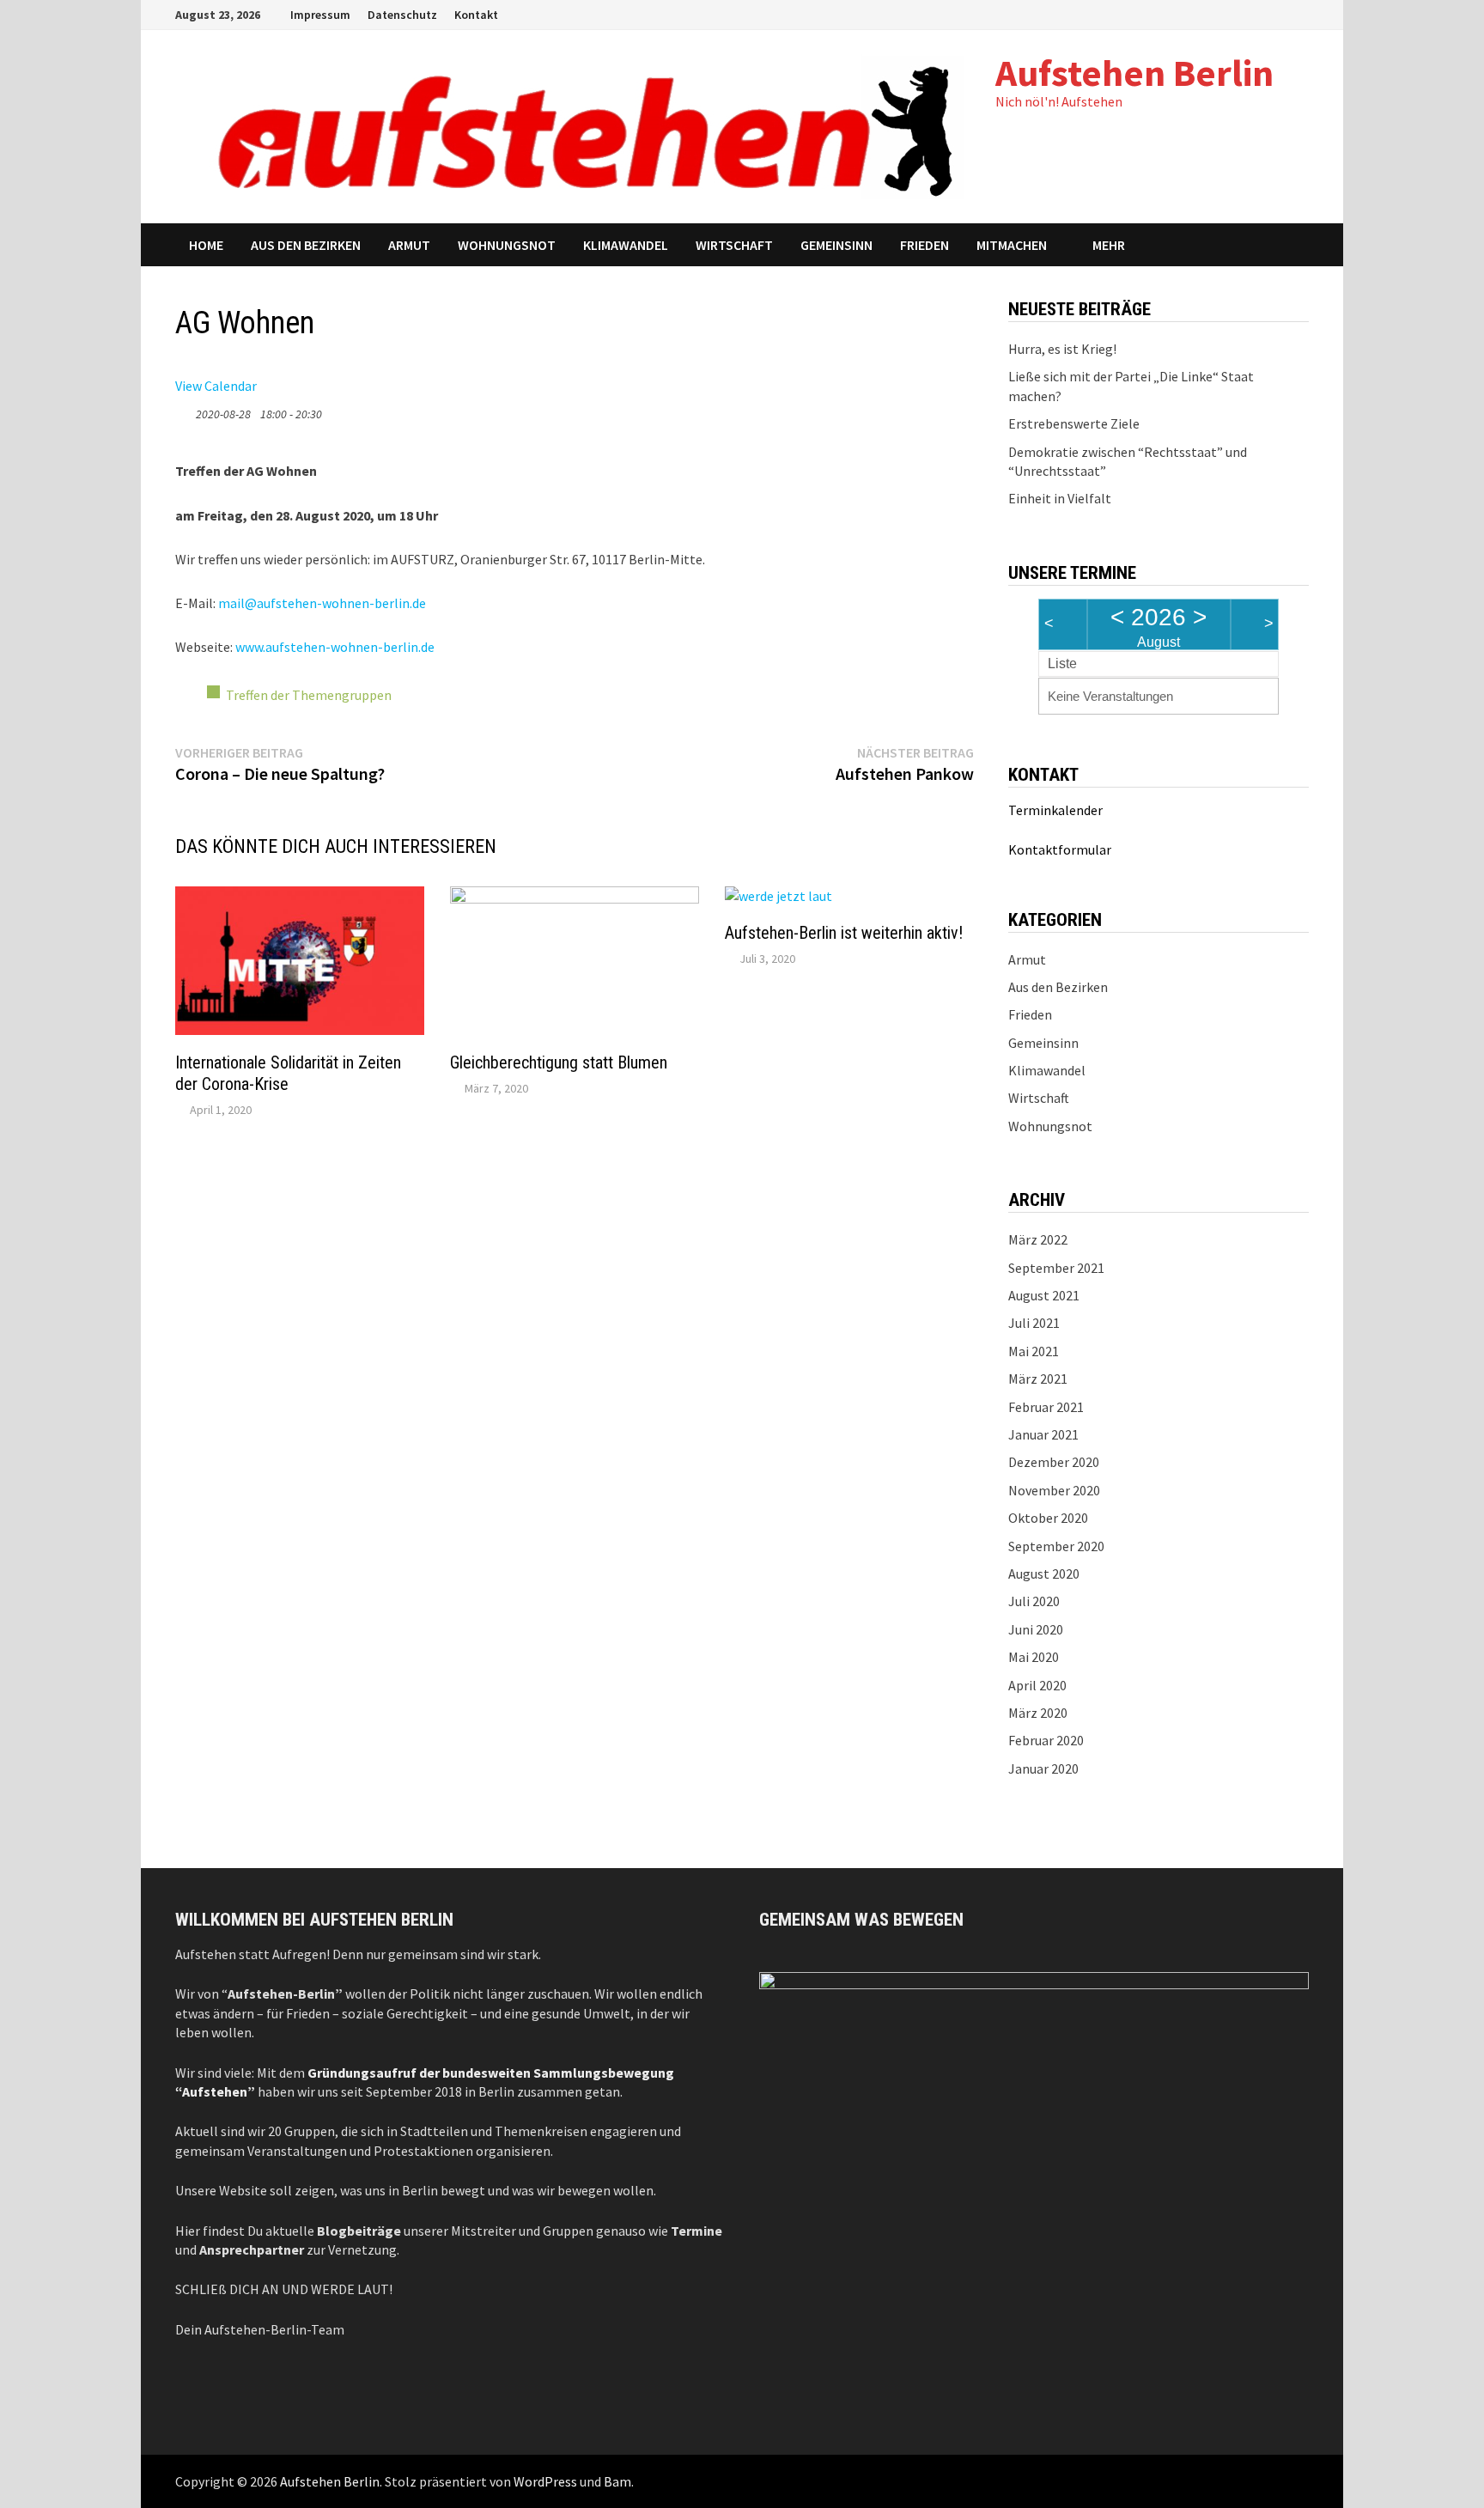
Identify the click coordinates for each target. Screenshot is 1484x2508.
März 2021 (1038, 1379)
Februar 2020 (1046, 1740)
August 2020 (1044, 1574)
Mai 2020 (1034, 1657)
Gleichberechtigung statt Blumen (559, 1062)
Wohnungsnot (507, 245)
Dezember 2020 (1054, 1462)
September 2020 (1056, 1546)
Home (206, 245)
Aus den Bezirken (306, 245)
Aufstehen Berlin (1134, 73)
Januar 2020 (1043, 1768)
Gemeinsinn (836, 245)
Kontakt (476, 15)
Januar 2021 (1043, 1434)
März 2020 (1038, 1713)
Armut (409, 245)
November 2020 (1054, 1490)
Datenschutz (402, 15)
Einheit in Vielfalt (1060, 498)
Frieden (924, 245)
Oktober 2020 (1048, 1518)
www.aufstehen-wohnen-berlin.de (335, 647)
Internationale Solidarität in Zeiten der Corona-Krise (288, 1073)
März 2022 (1038, 1239)
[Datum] (184, 410)
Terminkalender (1055, 810)
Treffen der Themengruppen (309, 695)
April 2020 (1037, 1685)
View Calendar (216, 386)
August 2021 (1044, 1295)
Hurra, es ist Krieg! (1062, 349)
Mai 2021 (1034, 1351)
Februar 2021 (1046, 1407)
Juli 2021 (1034, 1323)
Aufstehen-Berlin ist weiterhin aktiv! (844, 933)
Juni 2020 (1036, 1629)
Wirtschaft (734, 245)
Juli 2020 (1034, 1601)
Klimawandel (626, 245)
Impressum (320, 15)
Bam (617, 2481)
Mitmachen (1012, 245)
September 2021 (1056, 1268)
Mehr (1109, 245)
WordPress (545, 2481)
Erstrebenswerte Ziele (1074, 423)
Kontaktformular (1060, 849)
